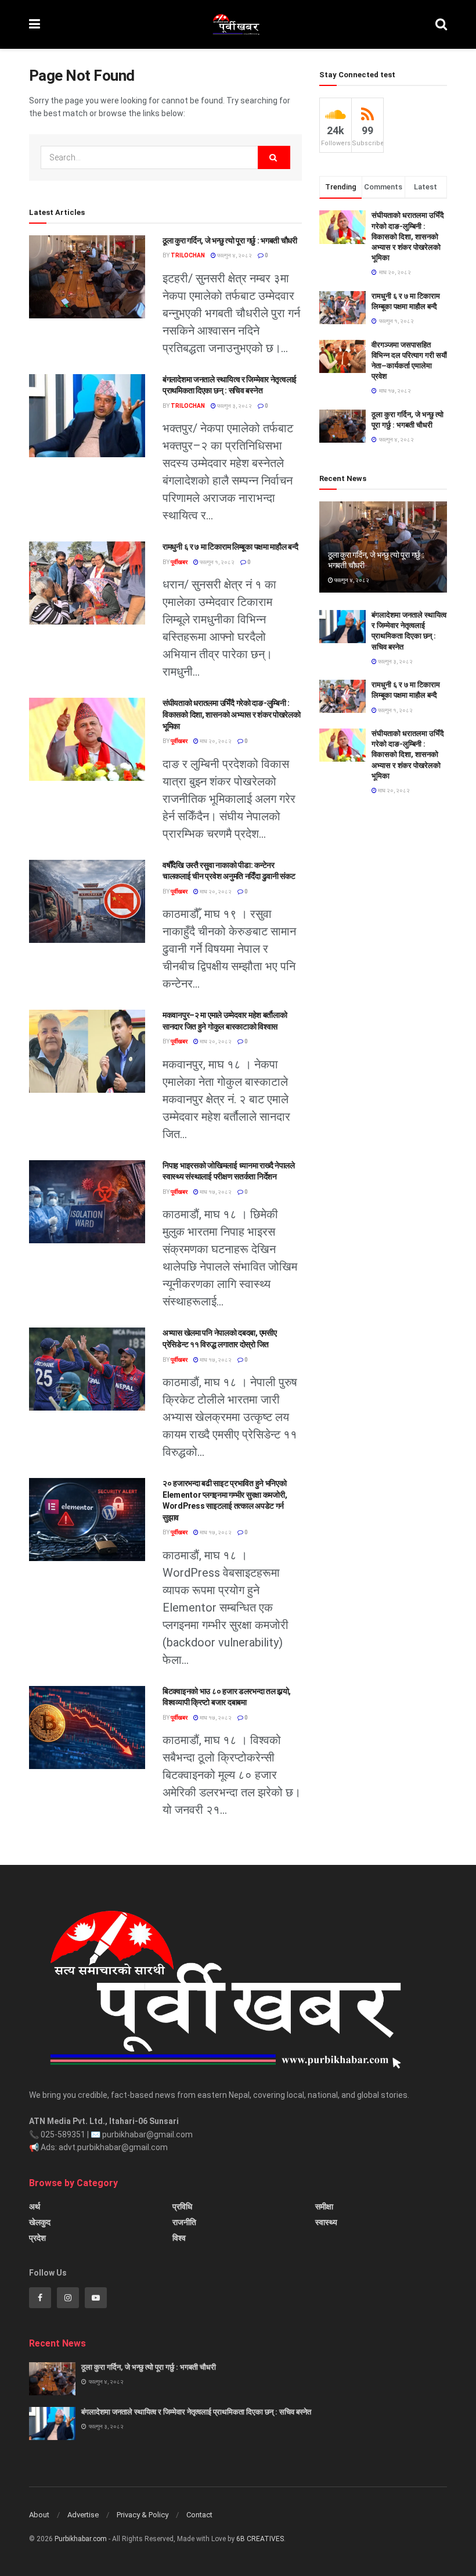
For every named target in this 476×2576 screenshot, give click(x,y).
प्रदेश (37, 2238)
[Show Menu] (35, 24)
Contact (199, 2515)
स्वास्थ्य (326, 2222)
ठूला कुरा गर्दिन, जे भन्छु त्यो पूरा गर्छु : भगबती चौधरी (230, 241)
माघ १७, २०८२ (215, 1192)
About (39, 2515)
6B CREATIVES (260, 2539)
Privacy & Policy (143, 2515)
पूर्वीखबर (179, 562)
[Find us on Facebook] (40, 2298)
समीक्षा (324, 2207)
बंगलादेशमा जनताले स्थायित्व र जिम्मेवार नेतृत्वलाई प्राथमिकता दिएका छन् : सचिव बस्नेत (196, 2412)
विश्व (179, 2238)
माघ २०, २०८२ (215, 741)
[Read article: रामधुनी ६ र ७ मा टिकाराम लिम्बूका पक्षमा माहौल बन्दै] (87, 583)
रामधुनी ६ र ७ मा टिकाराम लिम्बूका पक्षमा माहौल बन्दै (230, 547)
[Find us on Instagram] (68, 2298)
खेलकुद (40, 2222)
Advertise (83, 2515)
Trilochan (188, 255)
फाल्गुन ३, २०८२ (234, 406)
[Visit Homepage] (237, 24)
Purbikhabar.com (81, 2539)
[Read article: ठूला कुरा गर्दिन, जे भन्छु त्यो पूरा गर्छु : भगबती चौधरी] (87, 277)
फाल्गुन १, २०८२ (217, 562)
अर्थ (35, 2207)
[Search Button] (441, 24)
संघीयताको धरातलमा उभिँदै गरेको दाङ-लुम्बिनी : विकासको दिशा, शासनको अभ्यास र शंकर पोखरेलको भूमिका (232, 714)
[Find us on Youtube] (96, 2298)
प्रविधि (182, 2207)
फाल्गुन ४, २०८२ (234, 255)
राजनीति (184, 2222)
